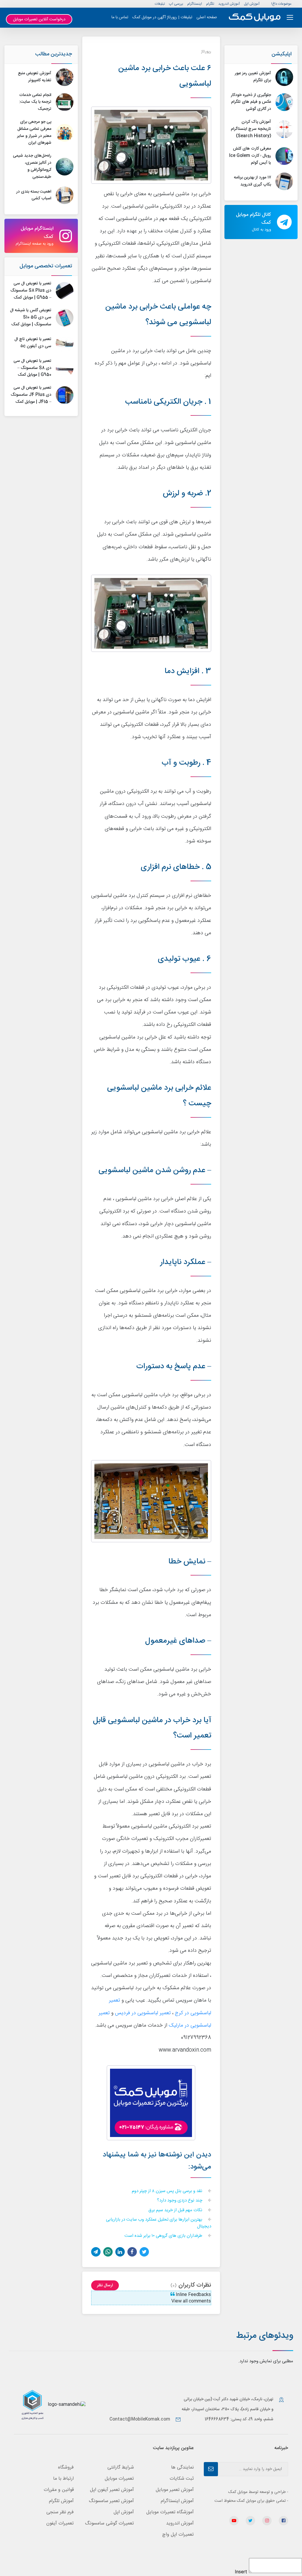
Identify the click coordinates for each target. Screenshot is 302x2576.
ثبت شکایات (182, 2479)
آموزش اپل (252, 4)
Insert (241, 2572)
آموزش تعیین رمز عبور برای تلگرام (253, 77)
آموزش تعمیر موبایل (175, 2490)
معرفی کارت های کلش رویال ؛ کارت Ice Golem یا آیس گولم (250, 156)
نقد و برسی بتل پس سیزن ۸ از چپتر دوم (168, 2191)
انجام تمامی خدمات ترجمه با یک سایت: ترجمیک (35, 102)
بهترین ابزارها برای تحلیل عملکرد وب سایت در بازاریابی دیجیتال (159, 2223)
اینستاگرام (195, 4)
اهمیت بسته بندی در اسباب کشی (34, 195)
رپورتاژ (206, 52)
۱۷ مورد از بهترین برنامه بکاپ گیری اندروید (252, 181)
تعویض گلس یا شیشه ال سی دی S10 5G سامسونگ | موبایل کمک (31, 317)
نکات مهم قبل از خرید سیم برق (176, 2210)
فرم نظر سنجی (60, 2512)
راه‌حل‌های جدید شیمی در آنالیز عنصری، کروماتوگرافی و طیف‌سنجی (32, 166)
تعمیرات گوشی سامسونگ (109, 2523)
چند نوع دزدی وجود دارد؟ (180, 2201)
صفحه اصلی (207, 17)
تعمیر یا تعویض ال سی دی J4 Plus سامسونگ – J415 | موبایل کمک (31, 395)
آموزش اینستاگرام (177, 2501)
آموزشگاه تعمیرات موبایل (170, 2512)
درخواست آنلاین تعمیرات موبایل (39, 19)
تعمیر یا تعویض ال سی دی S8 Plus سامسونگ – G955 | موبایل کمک (31, 291)
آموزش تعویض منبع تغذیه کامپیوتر (35, 77)
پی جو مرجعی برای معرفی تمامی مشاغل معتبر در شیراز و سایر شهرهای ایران (34, 132)
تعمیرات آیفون (60, 2523)
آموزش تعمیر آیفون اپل (112, 2490)
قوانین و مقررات (59, 2490)
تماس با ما (120, 17)
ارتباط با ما (63, 2479)
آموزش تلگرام (61, 2501)
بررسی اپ (176, 4)
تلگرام (210, 4)
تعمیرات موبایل (119, 2479)
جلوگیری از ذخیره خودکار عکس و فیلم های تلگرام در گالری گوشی (251, 102)
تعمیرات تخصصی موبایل (46, 266)
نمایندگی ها (182, 2468)
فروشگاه (66, 2468)
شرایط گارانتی (121, 2468)
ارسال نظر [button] (105, 2285)
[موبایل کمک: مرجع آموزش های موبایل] (255, 18)
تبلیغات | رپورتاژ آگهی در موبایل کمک (162, 17)
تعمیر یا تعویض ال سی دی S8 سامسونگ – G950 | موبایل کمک (32, 368)
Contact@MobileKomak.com (140, 2419)
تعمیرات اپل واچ (178, 2535)
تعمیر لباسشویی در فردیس (143, 2013)
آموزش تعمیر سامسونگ (111, 2501)
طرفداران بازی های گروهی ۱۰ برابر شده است (164, 2236)
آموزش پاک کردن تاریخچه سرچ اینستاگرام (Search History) (251, 129)
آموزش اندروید (229, 4)
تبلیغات (160, 4)
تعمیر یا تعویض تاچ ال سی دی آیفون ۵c (33, 343)
